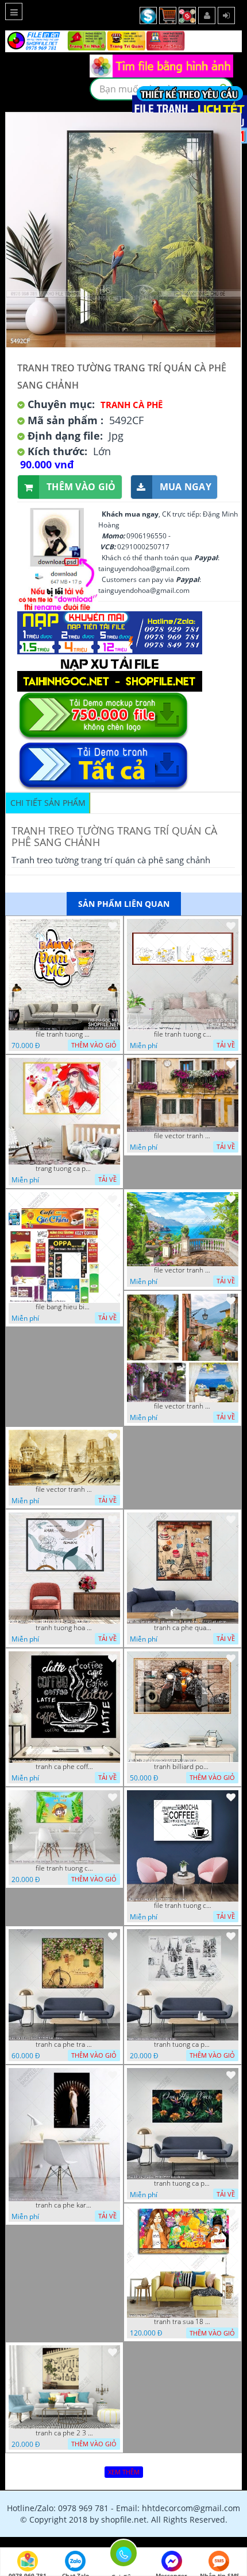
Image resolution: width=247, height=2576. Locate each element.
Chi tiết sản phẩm (48, 803)
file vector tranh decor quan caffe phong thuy (183, 1406)
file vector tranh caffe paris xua (64, 1489)
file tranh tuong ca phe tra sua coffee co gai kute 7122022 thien (64, 1868)
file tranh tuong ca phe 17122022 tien (183, 1906)
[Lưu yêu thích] (113, 926)
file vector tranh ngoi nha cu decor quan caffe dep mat (183, 1136)
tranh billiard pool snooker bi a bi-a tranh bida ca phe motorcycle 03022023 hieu (183, 1767)
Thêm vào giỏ (81, 487)
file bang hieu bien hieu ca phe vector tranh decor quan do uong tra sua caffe (64, 1307)
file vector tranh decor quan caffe (183, 1270)
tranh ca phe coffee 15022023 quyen (64, 1767)
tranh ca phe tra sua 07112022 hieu (64, 2044)
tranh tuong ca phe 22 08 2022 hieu (183, 2183)
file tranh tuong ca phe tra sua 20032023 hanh (183, 1034)
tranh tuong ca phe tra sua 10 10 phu (183, 2044)
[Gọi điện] (123, 2556)
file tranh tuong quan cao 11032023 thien (64, 1034)
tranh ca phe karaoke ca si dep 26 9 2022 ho (64, 2205)
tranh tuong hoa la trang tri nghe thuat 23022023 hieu (64, 1628)
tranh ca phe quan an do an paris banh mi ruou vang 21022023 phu (183, 1628)
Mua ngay (186, 487)
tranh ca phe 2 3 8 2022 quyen (64, 2433)
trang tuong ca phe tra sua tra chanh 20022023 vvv (64, 1169)
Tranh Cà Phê (132, 405)
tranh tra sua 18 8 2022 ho (183, 2322)
